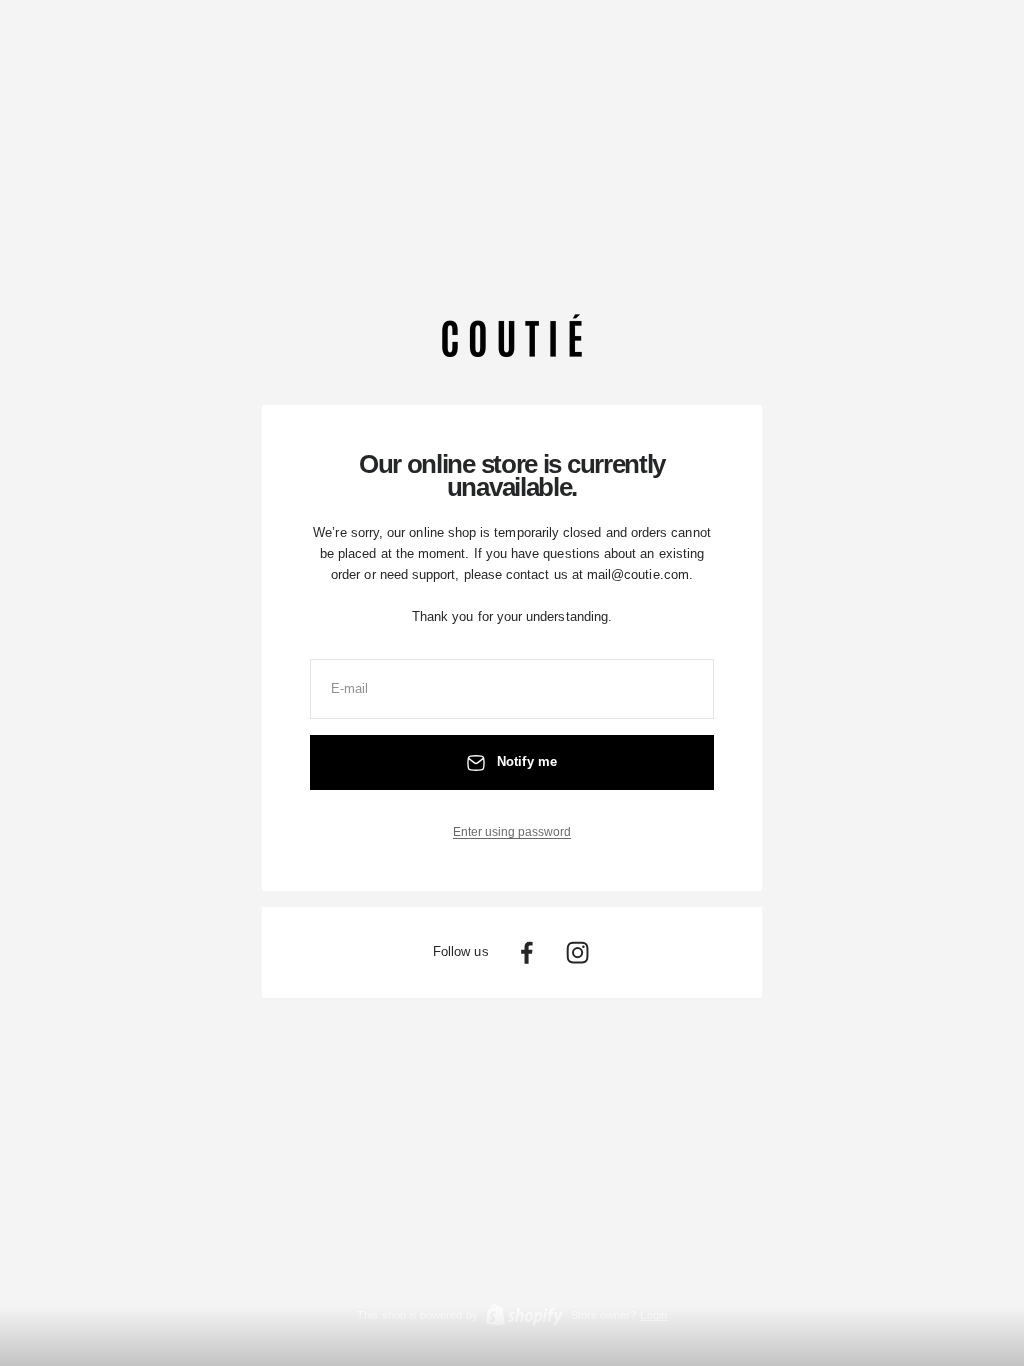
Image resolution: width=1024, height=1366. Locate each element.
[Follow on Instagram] (577, 952)
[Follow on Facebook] (526, 952)
